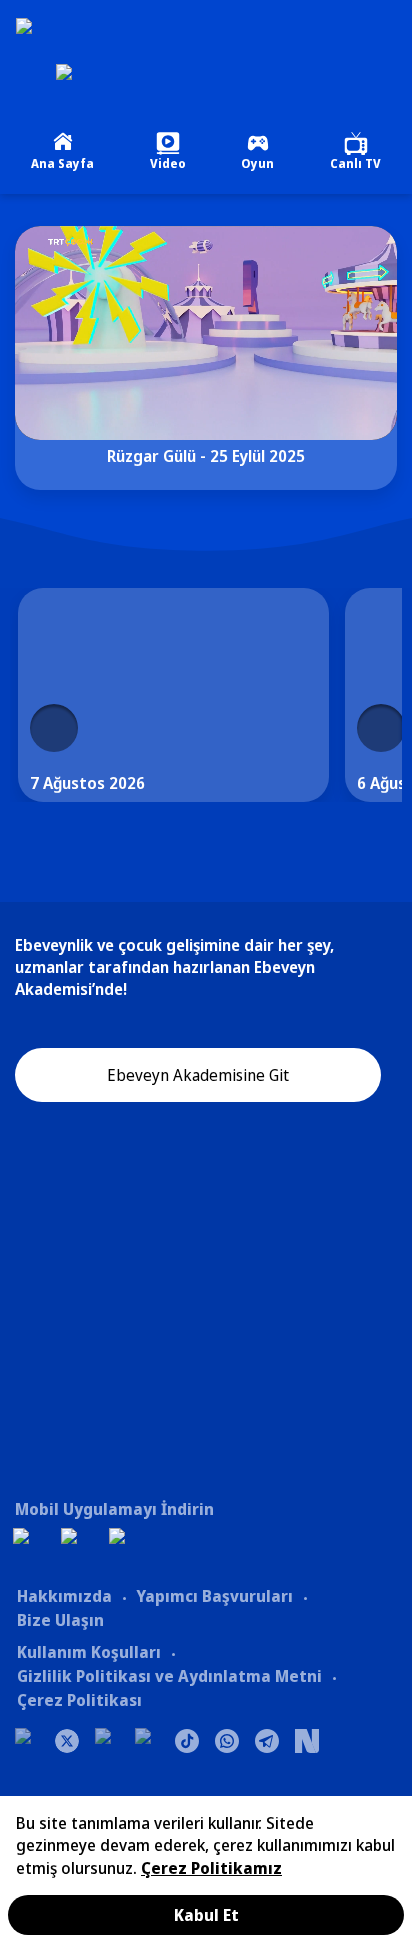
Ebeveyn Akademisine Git (198, 1075)
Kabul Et (206, 1915)
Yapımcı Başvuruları (214, 1596)
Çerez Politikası (79, 1700)
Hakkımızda (64, 1596)
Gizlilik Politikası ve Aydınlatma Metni (169, 1676)
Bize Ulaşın (60, 1620)
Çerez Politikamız (211, 1868)
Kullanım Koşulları (89, 1652)
